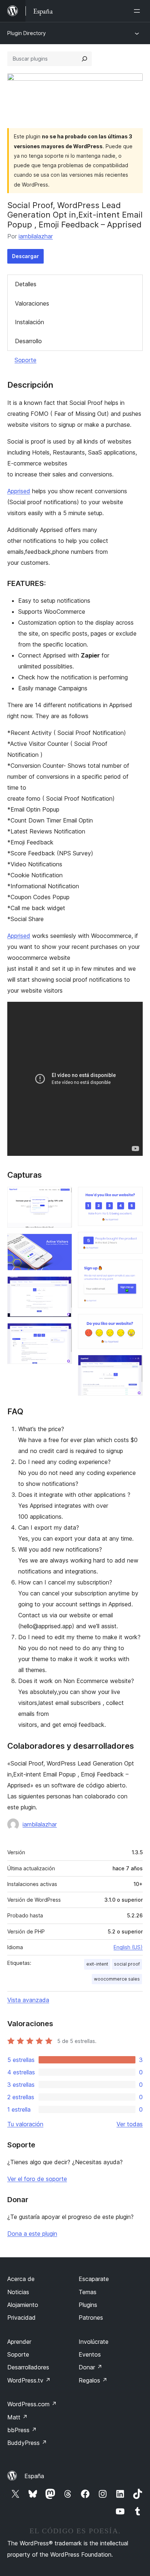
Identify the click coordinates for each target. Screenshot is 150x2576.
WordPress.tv (29, 2380)
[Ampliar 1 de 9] (62, 1197)
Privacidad (21, 2318)
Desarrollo (28, 341)
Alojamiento (23, 2305)
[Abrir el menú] (138, 11)
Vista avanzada (28, 2000)
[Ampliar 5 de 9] (133, 1197)
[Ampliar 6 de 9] (133, 1242)
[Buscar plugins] (84, 59)
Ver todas (130, 2124)
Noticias (18, 2292)
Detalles (26, 284)
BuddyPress (27, 2443)
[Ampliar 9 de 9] (133, 1365)
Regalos (93, 2380)
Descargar (25, 256)
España (34, 2476)
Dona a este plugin (32, 2234)
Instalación (29, 322)
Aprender (19, 2342)
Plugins (88, 2305)
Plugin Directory (27, 33)
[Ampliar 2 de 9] (62, 1243)
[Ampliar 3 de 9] (62, 1286)
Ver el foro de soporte (37, 2179)
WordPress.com (32, 2404)
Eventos (90, 2354)
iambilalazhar (36, 236)
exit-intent (97, 1964)
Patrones (91, 2318)
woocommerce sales (117, 1979)
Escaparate (94, 2279)
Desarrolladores (28, 2367)
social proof (127, 1964)
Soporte (25, 360)
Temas (88, 2292)
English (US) (128, 1947)
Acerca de (21, 2279)
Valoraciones (32, 303)
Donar (90, 2367)
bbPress (22, 2430)
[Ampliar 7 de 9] (133, 1269)
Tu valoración (25, 2124)
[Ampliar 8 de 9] (133, 1324)
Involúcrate (94, 2342)
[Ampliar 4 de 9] (62, 1333)
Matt (17, 2417)
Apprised (19, 491)
